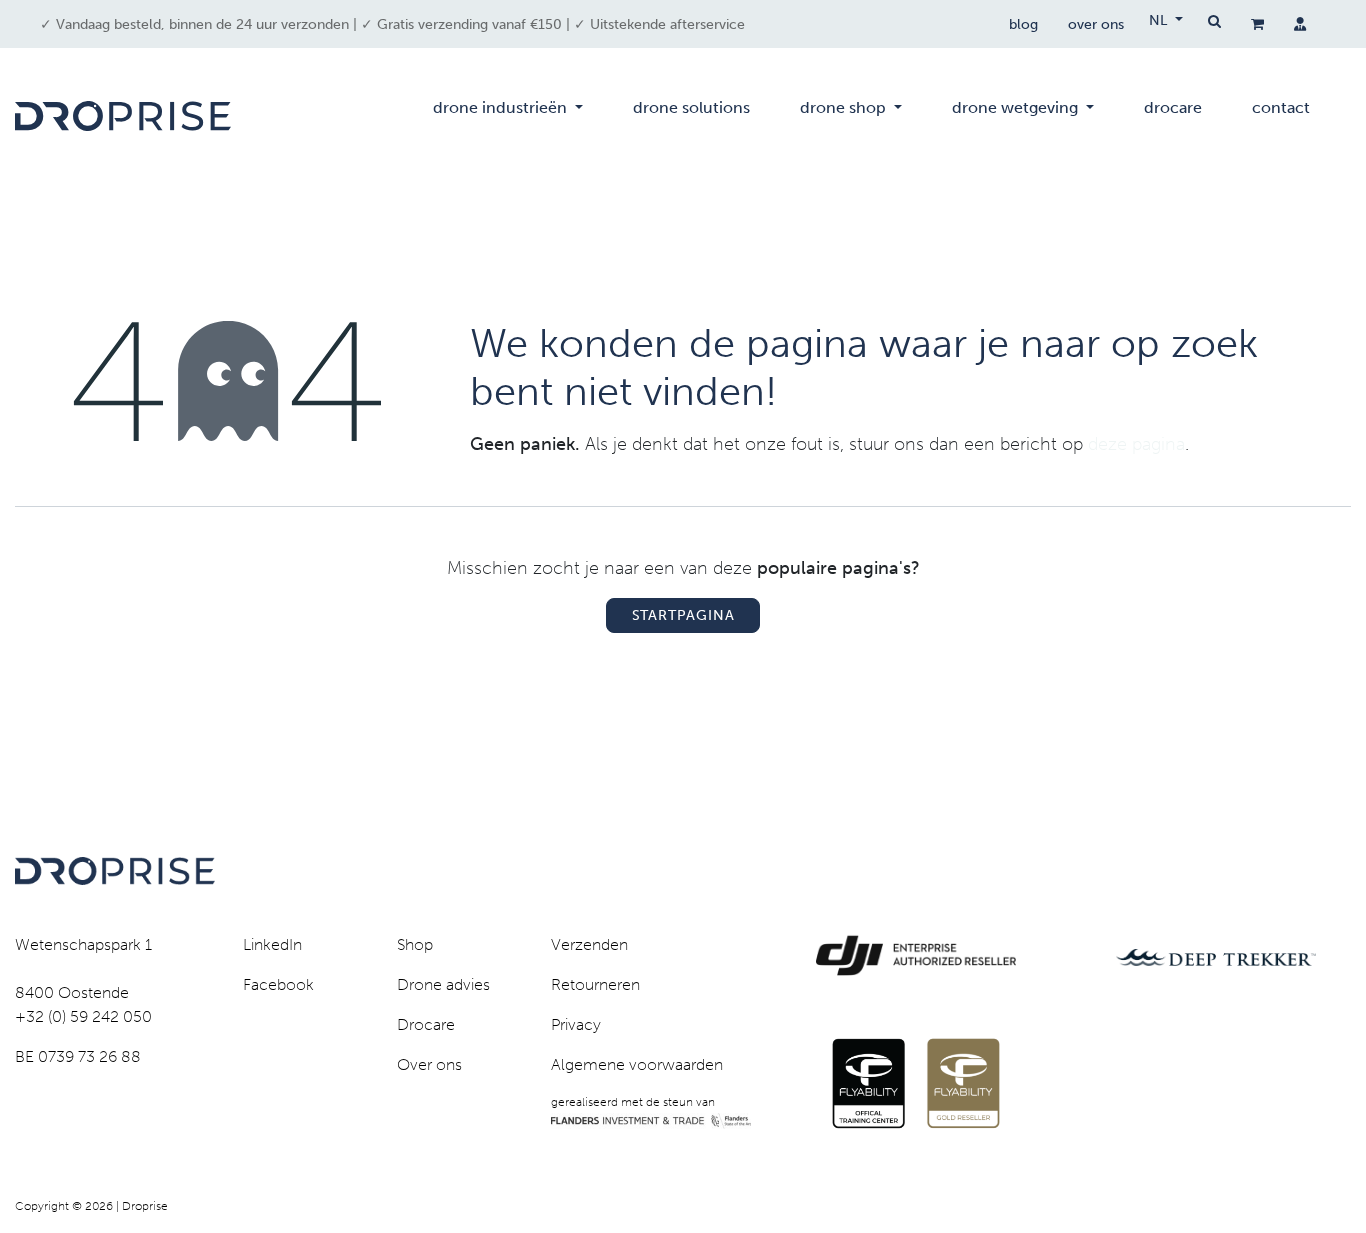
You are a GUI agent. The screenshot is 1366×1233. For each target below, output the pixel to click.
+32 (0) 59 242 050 (83, 1016)
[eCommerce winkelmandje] (1257, 24)
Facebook (278, 984)
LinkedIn (272, 944)
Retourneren (595, 984)
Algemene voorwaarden (637, 1064)
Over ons (429, 1064)
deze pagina (1136, 444)
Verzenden (589, 944)
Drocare (426, 1024)
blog (1023, 24)
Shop (415, 944)
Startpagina (683, 615)
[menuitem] (508, 116)
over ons (1096, 24)
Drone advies (443, 984)
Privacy (576, 1024)
